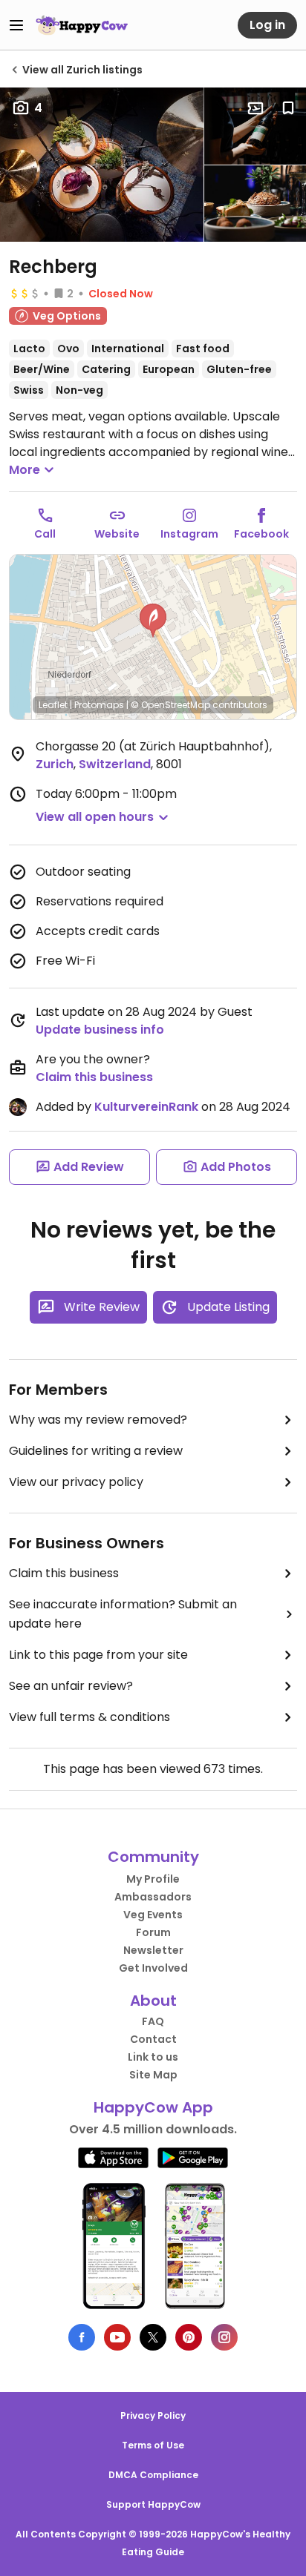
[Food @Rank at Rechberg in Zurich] (255, 204)
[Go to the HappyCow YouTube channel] (117, 2337)
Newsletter (153, 1950)
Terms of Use (153, 2445)
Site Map (153, 2075)
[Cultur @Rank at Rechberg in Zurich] (102, 165)
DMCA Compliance (153, 2475)
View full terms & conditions (89, 1717)
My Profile (153, 1879)
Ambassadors (153, 1897)
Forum (153, 1932)
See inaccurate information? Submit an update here (123, 1614)
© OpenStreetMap (170, 705)
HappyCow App (153, 2107)
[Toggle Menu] (16, 25)
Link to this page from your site (98, 1655)
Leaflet (53, 705)
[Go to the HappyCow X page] (153, 2337)
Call (45, 534)
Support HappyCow (153, 2504)
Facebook (261, 534)
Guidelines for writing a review (96, 1451)
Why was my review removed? (98, 1420)
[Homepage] (82, 25)
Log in (267, 25)
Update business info (100, 1030)
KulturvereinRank (146, 1107)
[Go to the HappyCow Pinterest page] (189, 2337)
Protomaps (99, 705)
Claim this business (94, 1077)
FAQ (153, 2021)
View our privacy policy (76, 1482)
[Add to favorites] (288, 108)
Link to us (153, 2057)
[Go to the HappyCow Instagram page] (224, 2337)
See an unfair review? (71, 1686)
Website (117, 534)
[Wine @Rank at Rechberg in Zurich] (255, 126)
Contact (153, 2039)
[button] (153, 621)
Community (153, 1857)
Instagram (189, 534)
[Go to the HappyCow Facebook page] (82, 2337)
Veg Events (153, 1915)
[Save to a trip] (255, 108)
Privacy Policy (153, 2415)
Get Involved (153, 1968)
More (25, 470)
